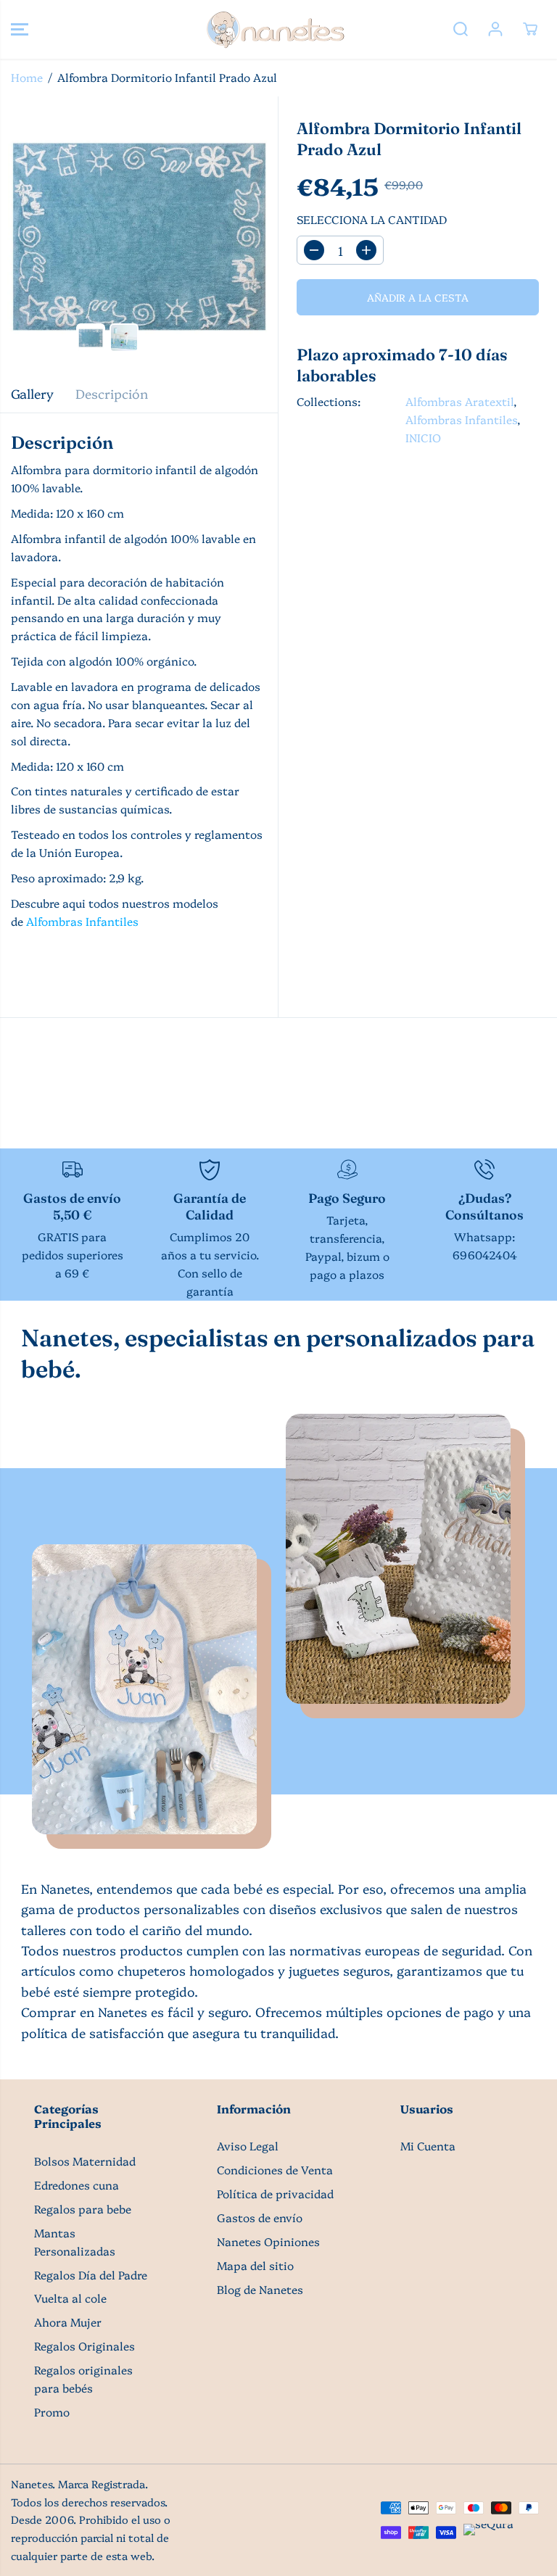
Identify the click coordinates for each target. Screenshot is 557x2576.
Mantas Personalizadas (75, 2242)
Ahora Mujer (68, 2322)
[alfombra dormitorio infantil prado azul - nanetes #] (139, 235)
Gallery (32, 393)
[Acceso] (495, 29)
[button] (20, 29)
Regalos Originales (84, 2346)
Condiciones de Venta (275, 2170)
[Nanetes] (275, 29)
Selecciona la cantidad (372, 219)
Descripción (112, 393)
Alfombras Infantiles (82, 921)
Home (27, 77)
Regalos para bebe (83, 2209)
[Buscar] (461, 29)
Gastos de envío (260, 2217)
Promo (52, 2412)
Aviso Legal (248, 2146)
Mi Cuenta (428, 2146)
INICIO (423, 438)
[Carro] (530, 29)
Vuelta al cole (70, 2298)
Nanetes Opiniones (268, 2241)
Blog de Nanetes (260, 2289)
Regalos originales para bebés (83, 2379)
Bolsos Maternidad (85, 2161)
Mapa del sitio (255, 2265)
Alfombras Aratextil (459, 401)
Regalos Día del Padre (91, 2275)
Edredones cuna (77, 2185)
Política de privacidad (275, 2194)
